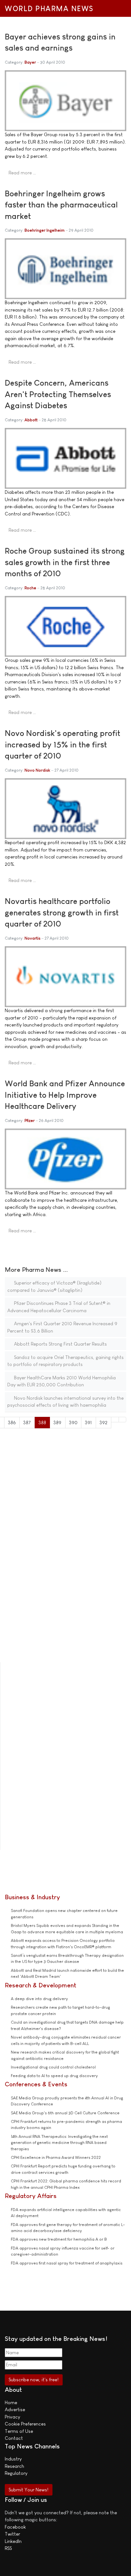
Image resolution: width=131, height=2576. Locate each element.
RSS (8, 2548)
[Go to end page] (123, 1420)
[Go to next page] (115, 1420)
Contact (14, 2438)
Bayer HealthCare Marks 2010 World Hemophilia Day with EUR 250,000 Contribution (62, 1381)
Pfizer (30, 1120)
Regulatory (16, 2473)
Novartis (32, 938)
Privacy (12, 2417)
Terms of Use (19, 2431)
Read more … (22, 173)
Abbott (31, 420)
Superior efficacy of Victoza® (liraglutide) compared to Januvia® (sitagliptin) (54, 1286)
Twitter (12, 2534)
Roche (30, 588)
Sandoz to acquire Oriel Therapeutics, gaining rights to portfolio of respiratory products (65, 1361)
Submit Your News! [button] (28, 2490)
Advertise (15, 2409)
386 (12, 1422)
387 (27, 1422)
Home (11, 2402)
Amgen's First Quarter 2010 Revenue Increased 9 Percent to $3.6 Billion (62, 1327)
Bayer (30, 62)
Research (14, 2466)
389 (57, 1422)
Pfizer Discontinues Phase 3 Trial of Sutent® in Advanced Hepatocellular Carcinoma (59, 1307)
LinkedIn (13, 2541)
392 (103, 1422)
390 (73, 1422)
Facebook (15, 2527)
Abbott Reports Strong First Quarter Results (60, 1344)
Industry (13, 2459)
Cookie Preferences (25, 2424)
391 (88, 1422)
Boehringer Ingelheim (45, 230)
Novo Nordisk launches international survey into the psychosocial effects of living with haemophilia (65, 1402)
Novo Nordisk (37, 770)
